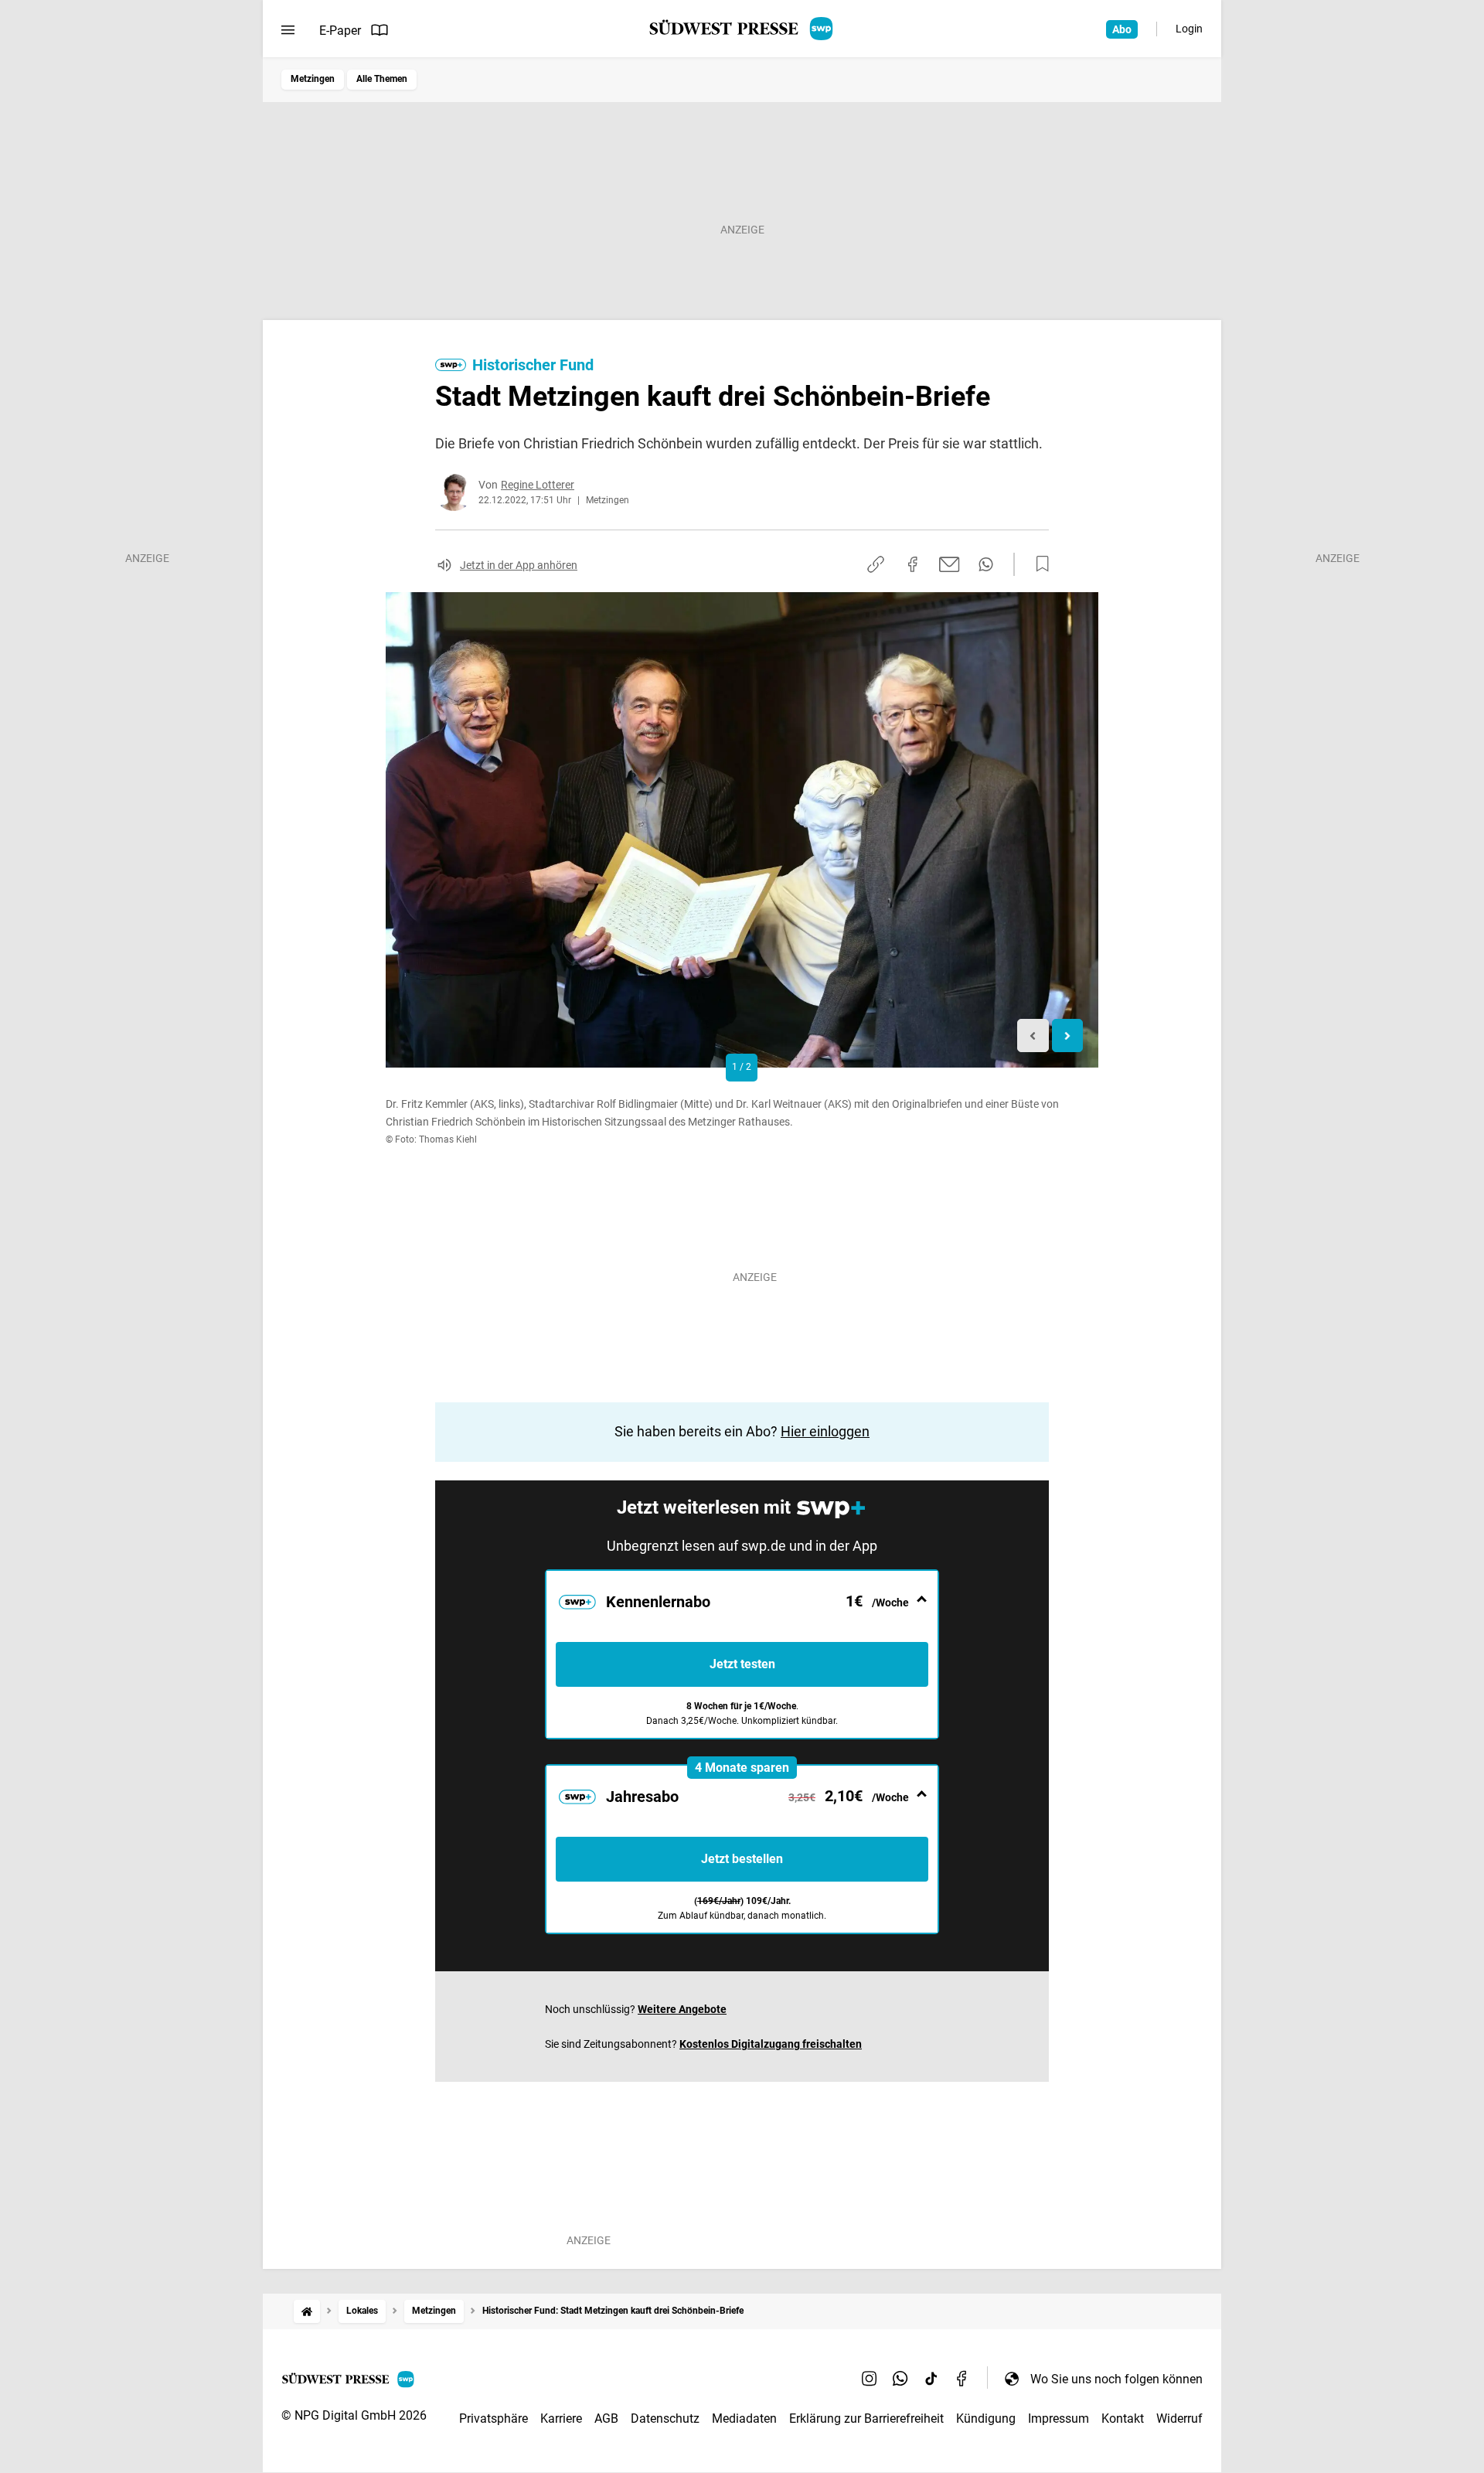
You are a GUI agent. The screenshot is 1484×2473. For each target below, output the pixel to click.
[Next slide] (1068, 1036)
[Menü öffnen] (288, 30)
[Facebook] (962, 2379)
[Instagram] (870, 2379)
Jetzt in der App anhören (519, 565)
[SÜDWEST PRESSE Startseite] (742, 29)
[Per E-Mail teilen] (950, 564)
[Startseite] (307, 2311)
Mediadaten (744, 2418)
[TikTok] (931, 2379)
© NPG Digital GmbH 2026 (354, 2415)
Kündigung (986, 2418)
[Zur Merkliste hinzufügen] (1038, 564)
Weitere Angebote (682, 2009)
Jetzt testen (742, 1664)
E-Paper (340, 31)
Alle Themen (382, 79)
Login (1189, 29)
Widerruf (1179, 2418)
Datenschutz (665, 2418)
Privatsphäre (494, 2418)
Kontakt (1123, 2418)
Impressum (1059, 2418)
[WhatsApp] (900, 2379)
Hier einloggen (825, 1431)
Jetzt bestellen (742, 1859)
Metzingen (313, 79)
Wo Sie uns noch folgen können (1116, 2379)
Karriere (561, 2418)
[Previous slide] (1033, 1036)
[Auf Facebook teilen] (913, 564)
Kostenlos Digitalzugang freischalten (771, 2044)
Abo (1122, 29)
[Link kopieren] (876, 564)
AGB (606, 2418)
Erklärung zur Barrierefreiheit (866, 2418)
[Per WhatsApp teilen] (986, 564)
